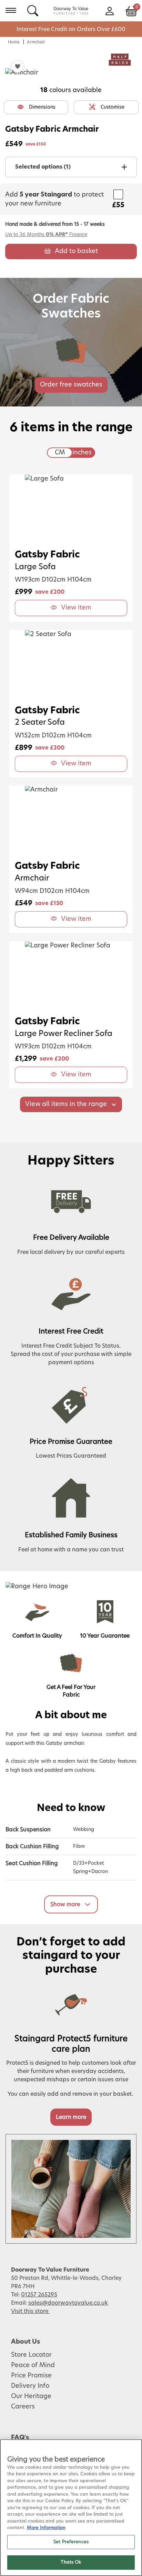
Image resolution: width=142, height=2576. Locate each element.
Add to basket (76, 251)
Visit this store (30, 2311)
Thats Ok (71, 2562)
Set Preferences (71, 2542)
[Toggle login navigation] (109, 10)
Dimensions (42, 107)
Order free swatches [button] (71, 385)
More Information (46, 2528)
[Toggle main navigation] (11, 10)
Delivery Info (30, 2386)
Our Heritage (31, 2396)
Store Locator (31, 2355)
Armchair (36, 42)
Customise (113, 107)
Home (14, 42)
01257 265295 (39, 2295)
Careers (23, 2407)
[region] (71, 2508)
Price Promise (31, 2376)
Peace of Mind (33, 2365)
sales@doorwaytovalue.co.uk (68, 2303)
